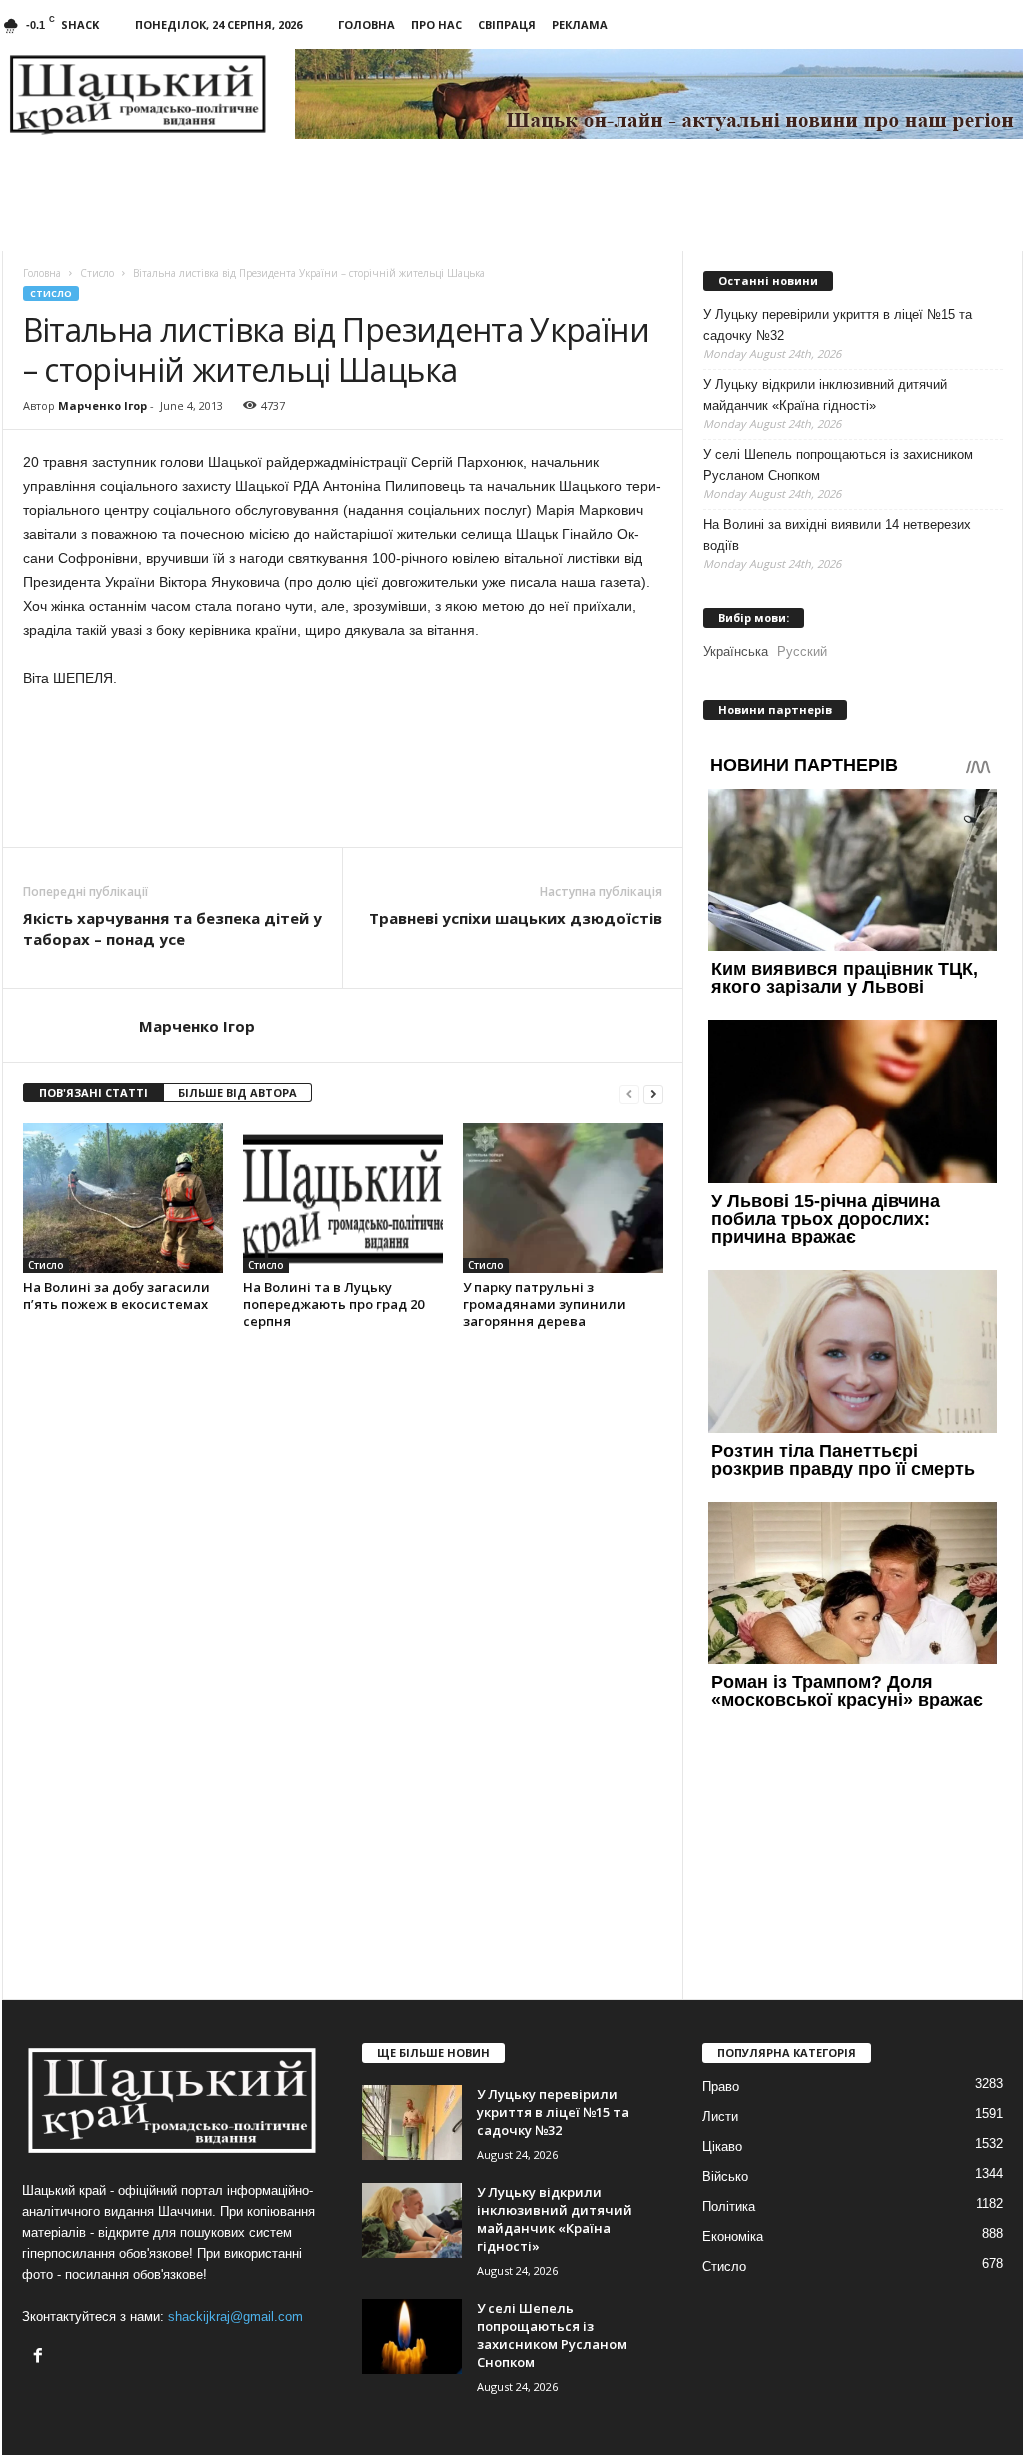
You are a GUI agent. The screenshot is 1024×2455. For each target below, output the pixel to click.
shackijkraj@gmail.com (235, 2316)
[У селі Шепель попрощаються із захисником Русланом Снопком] (412, 2336)
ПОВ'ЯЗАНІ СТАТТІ (93, 1092)
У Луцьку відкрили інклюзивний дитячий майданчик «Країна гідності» (825, 395)
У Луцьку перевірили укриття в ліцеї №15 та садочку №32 (837, 325)
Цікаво (722, 2146)
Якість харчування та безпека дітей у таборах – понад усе (172, 928)
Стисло (51, 293)
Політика (728, 2206)
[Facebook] (40, 2357)
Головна (366, 24)
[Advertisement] (343, 792)
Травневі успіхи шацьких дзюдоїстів (515, 918)
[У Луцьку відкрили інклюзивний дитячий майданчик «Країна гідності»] (412, 2220)
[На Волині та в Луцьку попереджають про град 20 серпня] (343, 1198)
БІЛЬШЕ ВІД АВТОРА (237, 1092)
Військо (725, 2176)
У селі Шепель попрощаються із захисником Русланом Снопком (838, 465)
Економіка (732, 2236)
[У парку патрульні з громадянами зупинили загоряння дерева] (563, 1198)
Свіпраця (507, 24)
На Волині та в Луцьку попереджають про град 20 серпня (333, 1304)
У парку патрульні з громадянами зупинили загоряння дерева (544, 1304)
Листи (720, 2116)
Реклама (580, 24)
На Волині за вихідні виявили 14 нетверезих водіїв (837, 535)
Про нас (436, 24)
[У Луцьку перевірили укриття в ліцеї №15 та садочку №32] (412, 2122)
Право (720, 2086)
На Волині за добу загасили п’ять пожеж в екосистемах (116, 1295)
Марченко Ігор (102, 405)
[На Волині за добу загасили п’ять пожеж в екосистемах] (123, 1198)
